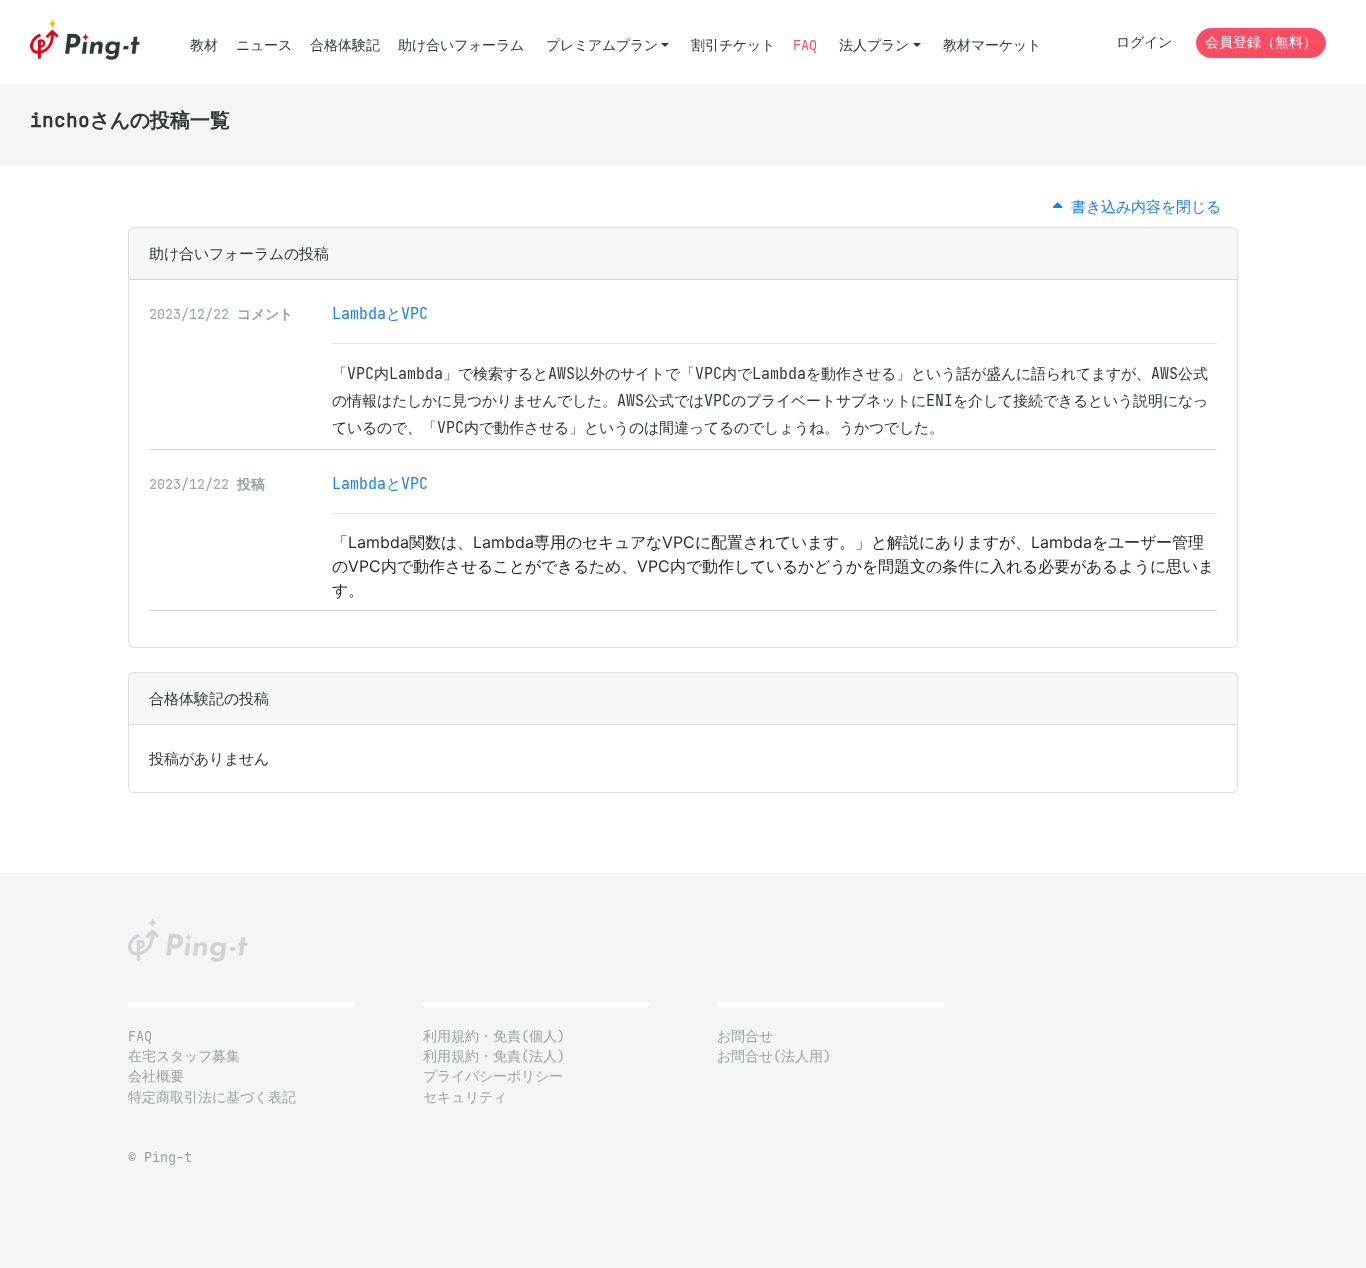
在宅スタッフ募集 (184, 1056)
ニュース (264, 45)
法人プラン (874, 45)
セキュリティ (465, 1097)
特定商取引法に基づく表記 (212, 1097)
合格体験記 (345, 45)
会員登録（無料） (1261, 42)
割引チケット (733, 45)
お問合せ (745, 1036)
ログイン (1144, 42)
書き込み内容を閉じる (1141, 206)
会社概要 (156, 1076)
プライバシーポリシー (493, 1076)
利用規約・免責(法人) (494, 1056)
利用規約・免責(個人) (494, 1036)
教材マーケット (992, 45)
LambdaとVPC (380, 313)
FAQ (805, 45)
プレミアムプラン (602, 45)
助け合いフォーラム (461, 45)
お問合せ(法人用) (774, 1056)
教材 (204, 45)
